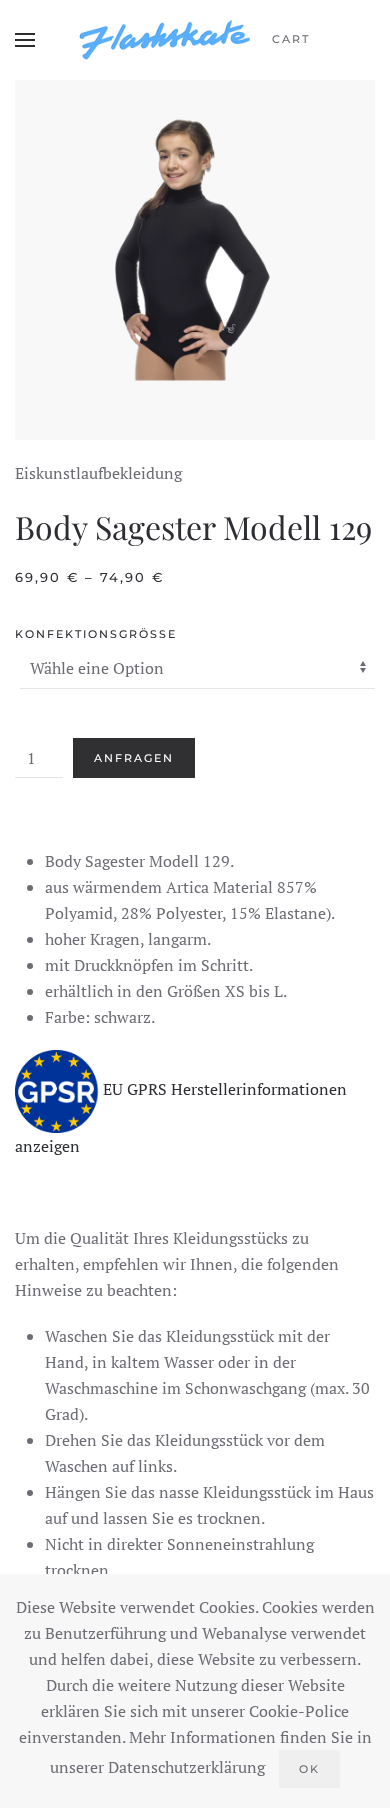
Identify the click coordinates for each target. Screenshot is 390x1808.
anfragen (134, 758)
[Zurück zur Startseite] (165, 40)
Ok (309, 1769)
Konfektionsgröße (96, 634)
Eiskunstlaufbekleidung (98, 473)
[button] (25, 40)
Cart (291, 39)
